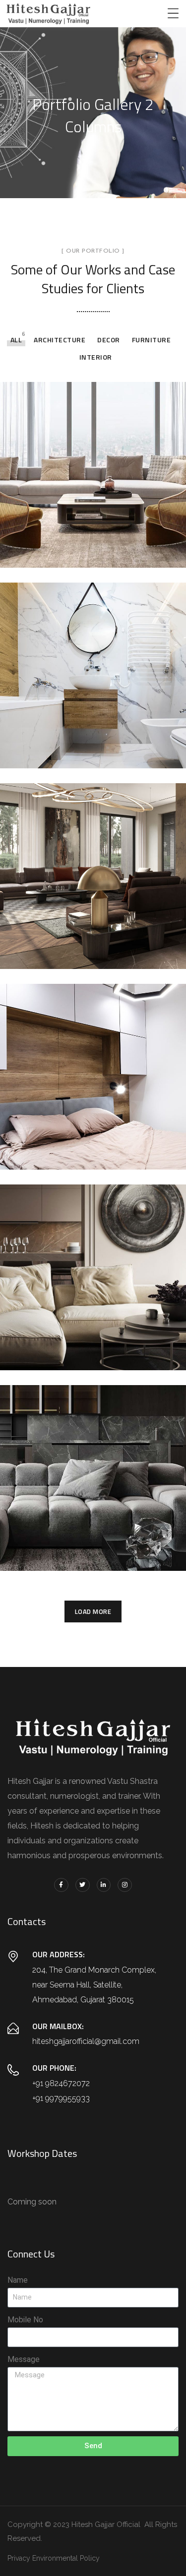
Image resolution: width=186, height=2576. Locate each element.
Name (18, 2280)
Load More (93, 1611)
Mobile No (25, 2320)
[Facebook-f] (61, 1885)
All (16, 340)
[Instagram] (125, 1885)
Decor (109, 340)
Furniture (152, 340)
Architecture (60, 340)
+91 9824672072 (61, 2083)
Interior (96, 357)
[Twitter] (83, 1885)
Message (24, 2359)
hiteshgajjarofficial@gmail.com (86, 2041)
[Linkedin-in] (104, 1885)
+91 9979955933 (61, 2098)
